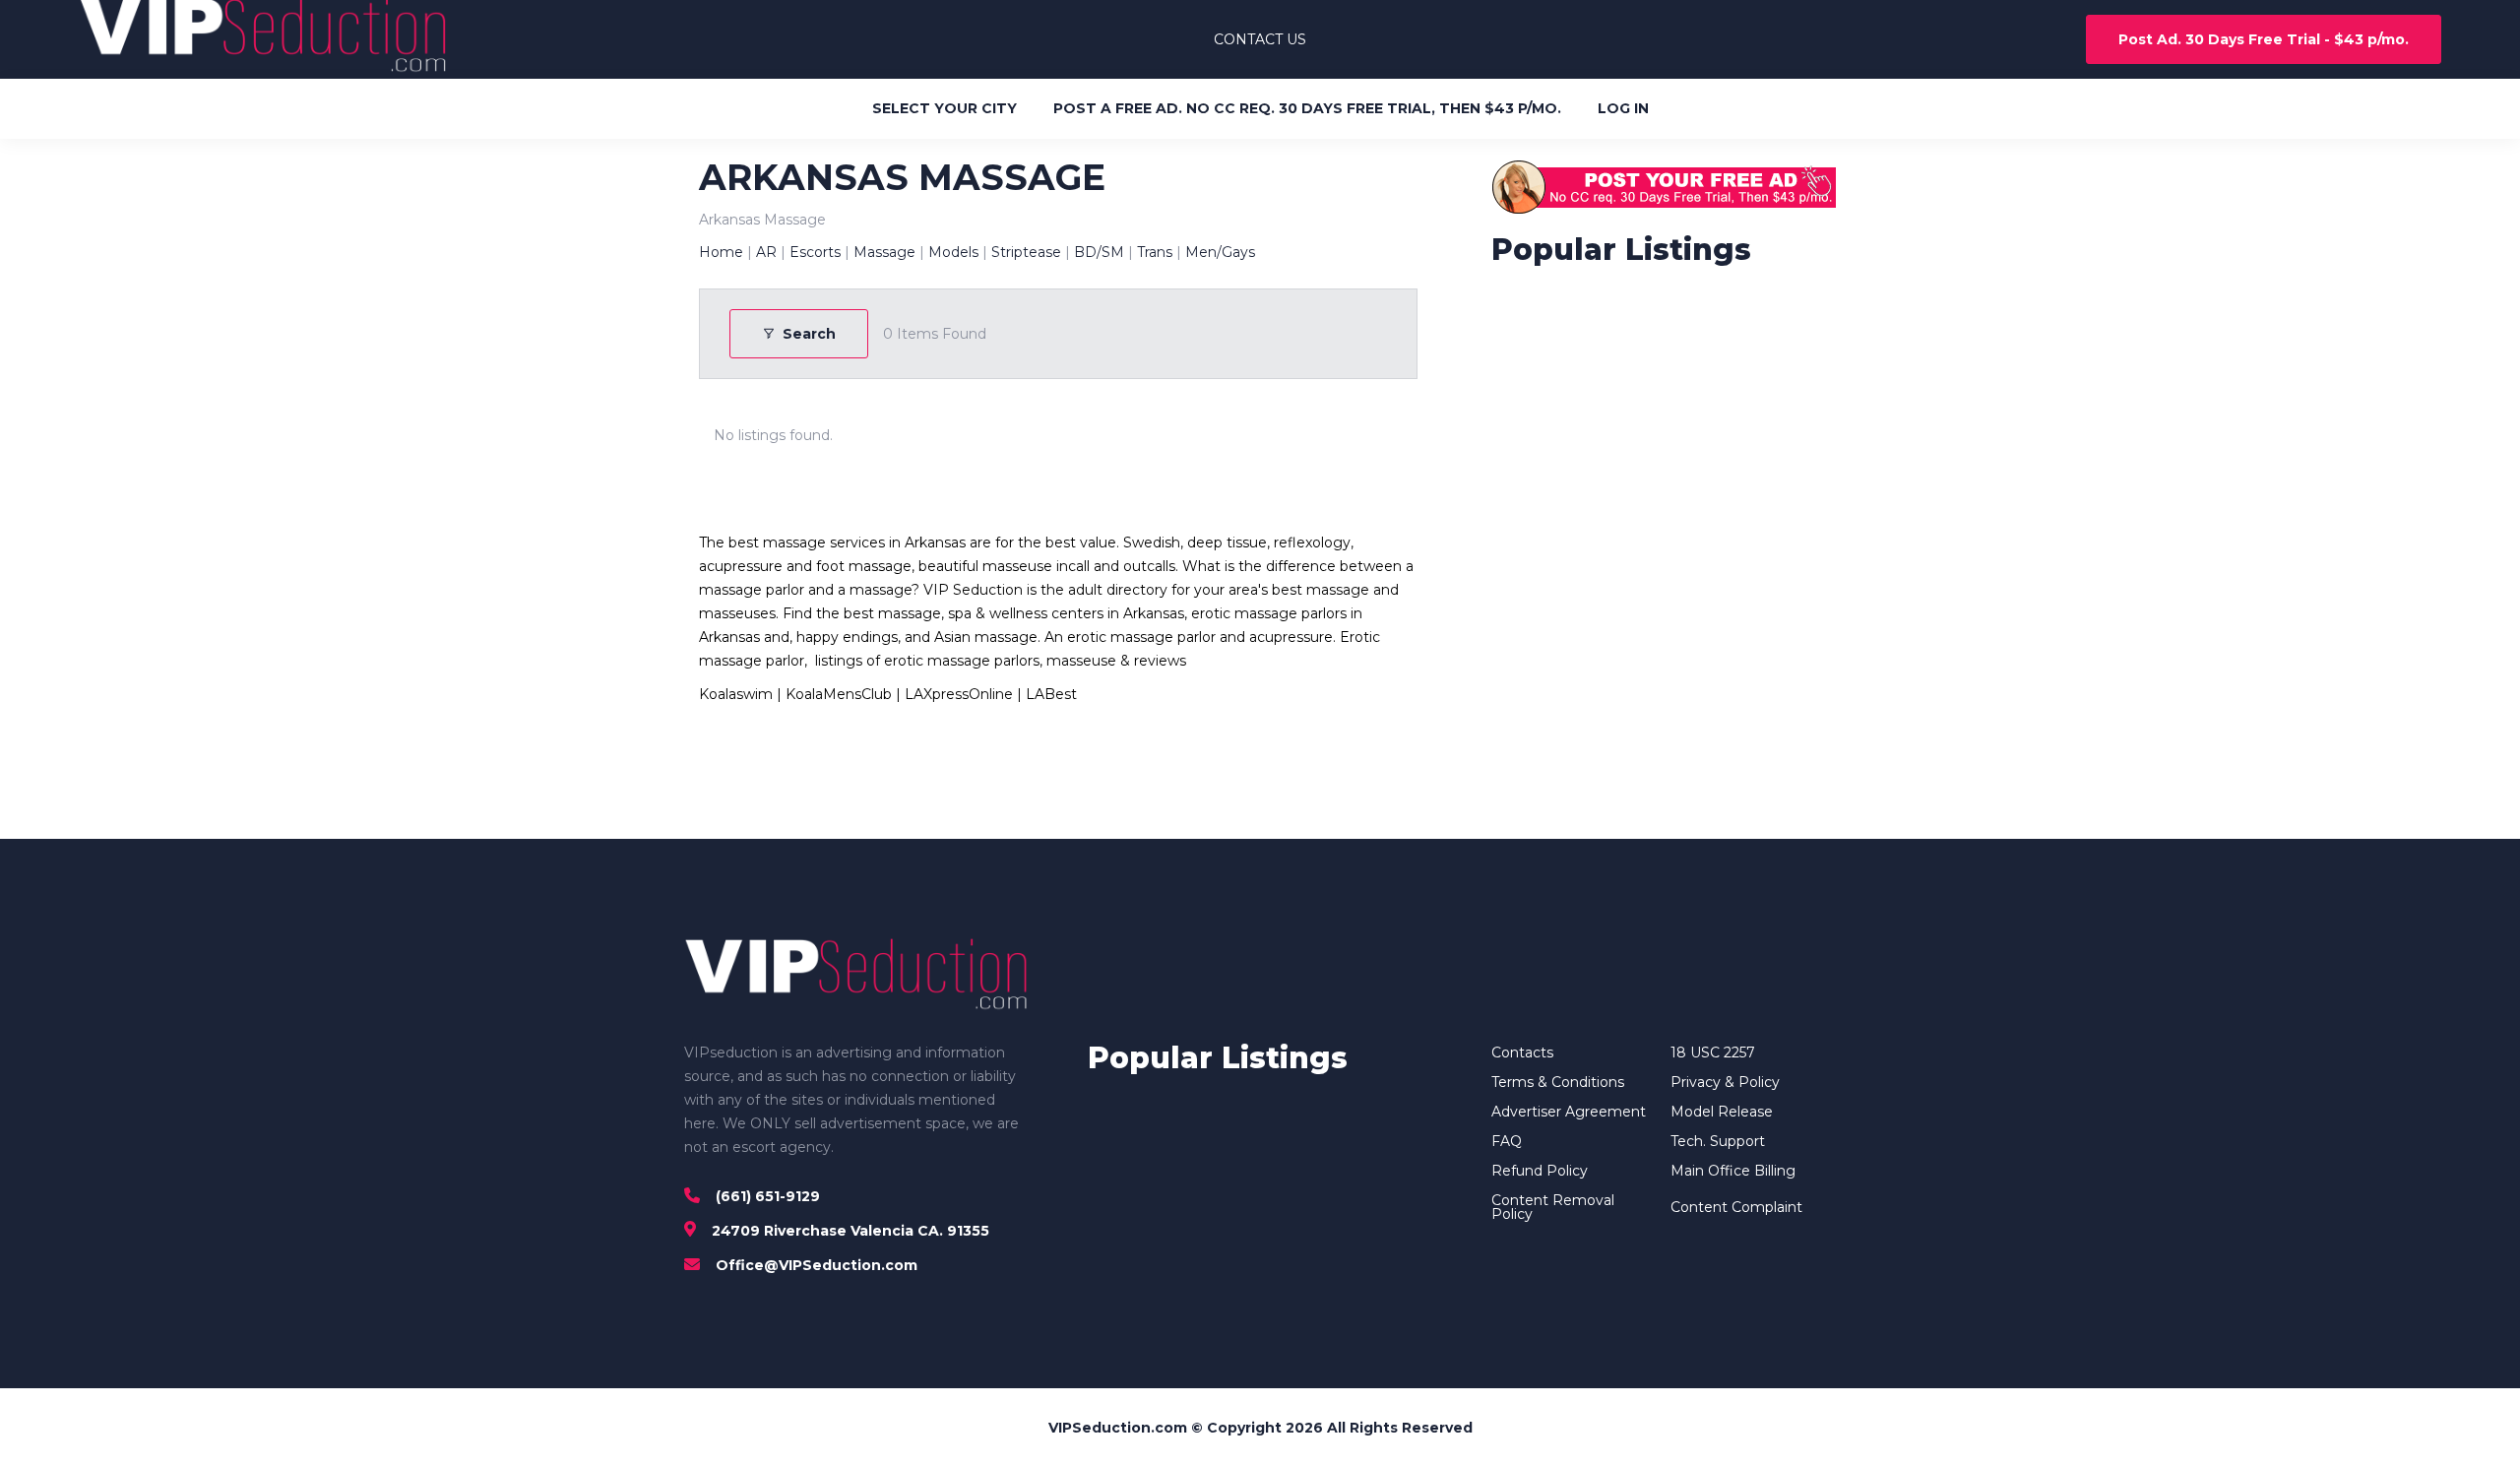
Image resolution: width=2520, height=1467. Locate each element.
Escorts (815, 252)
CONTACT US (1260, 39)
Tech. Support (1718, 1141)
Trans (1155, 252)
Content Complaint (1736, 1207)
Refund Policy (1540, 1171)
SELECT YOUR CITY (945, 108)
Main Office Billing (1733, 1171)
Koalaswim (736, 694)
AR (766, 252)
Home (721, 252)
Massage (884, 252)
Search (809, 334)
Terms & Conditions (1558, 1082)
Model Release (1722, 1112)
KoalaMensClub (839, 694)
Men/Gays (1220, 252)
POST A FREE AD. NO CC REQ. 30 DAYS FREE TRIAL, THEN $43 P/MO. (1307, 108)
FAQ (1507, 1141)
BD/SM (1099, 252)
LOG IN (1623, 108)
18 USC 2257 (1713, 1052)
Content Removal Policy (1553, 1207)
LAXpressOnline (959, 694)
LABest (1051, 694)
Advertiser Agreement (1569, 1112)
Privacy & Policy (1725, 1082)
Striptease (1026, 252)
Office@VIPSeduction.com (817, 1265)
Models (953, 252)
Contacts (1522, 1052)
